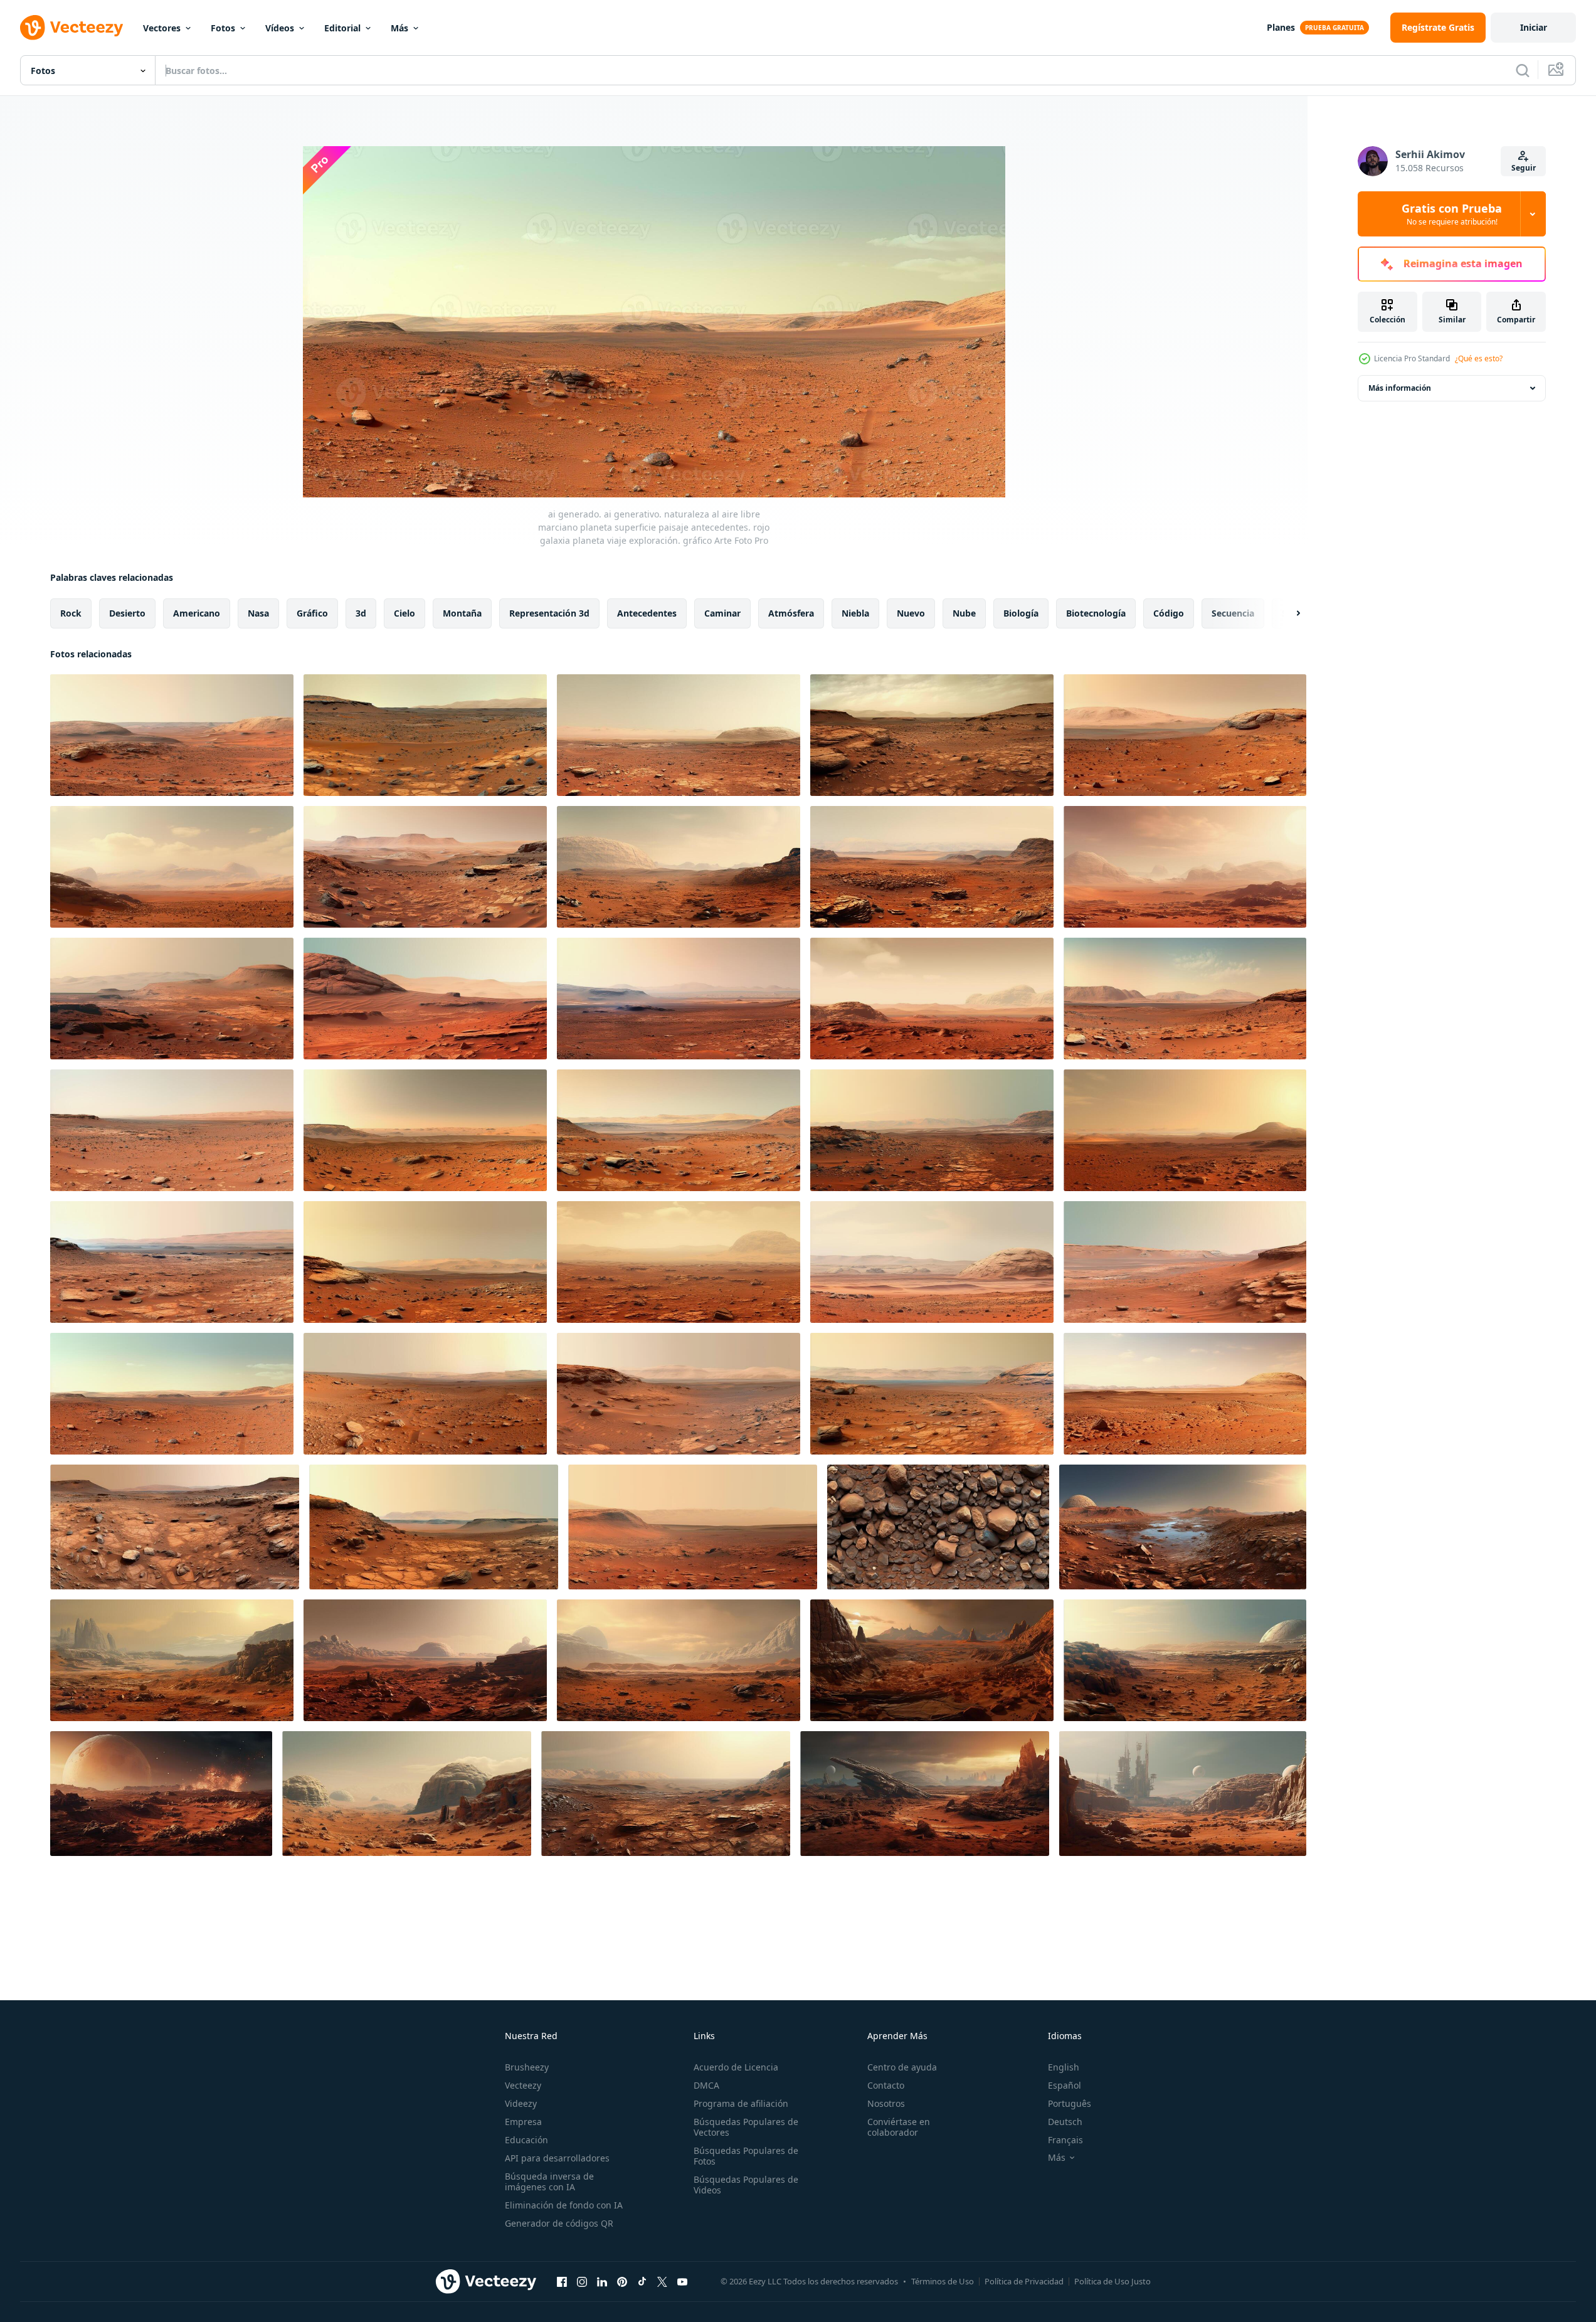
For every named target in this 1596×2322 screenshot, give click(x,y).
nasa (258, 613)
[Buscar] (1523, 70)
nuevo (911, 613)
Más (399, 28)
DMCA (706, 2085)
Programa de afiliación (741, 2103)
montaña (462, 613)
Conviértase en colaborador (899, 2127)
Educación (526, 2140)
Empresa (523, 2122)
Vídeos (280, 28)
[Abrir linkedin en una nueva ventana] (602, 2281)
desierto (127, 613)
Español (1065, 2085)
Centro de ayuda (902, 2067)
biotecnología (1096, 613)
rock (71, 613)
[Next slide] (1287, 613)
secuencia (1233, 613)
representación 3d (549, 613)
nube (964, 613)
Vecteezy (523, 2085)
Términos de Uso (943, 2281)
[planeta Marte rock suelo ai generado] (938, 1527)
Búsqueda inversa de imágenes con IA (549, 2182)
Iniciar (1534, 27)
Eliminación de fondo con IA (564, 2205)
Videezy (521, 2103)
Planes (1281, 27)
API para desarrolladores (557, 2158)
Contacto (886, 2085)
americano (197, 613)
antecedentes (647, 613)
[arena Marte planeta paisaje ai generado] (161, 1794)
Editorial (342, 28)
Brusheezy (527, 2067)
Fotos (223, 28)
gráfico (312, 613)
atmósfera (791, 613)
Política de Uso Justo (1112, 2281)
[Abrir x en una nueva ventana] (662, 2281)
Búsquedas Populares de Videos (746, 2185)
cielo (404, 613)
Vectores (162, 28)
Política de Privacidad (1024, 2281)
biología (1021, 613)
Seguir (1524, 168)
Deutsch (1065, 2122)
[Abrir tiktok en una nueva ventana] (642, 2281)
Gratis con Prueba (1452, 214)
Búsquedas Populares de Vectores (746, 2127)
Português (1070, 2103)
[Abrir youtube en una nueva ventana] (682, 2281)
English (1064, 2067)
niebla (855, 613)
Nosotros (886, 2103)
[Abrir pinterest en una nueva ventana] (622, 2281)
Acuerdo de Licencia (736, 2067)
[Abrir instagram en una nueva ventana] (582, 2281)
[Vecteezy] (71, 28)
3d (361, 613)
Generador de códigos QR (559, 2223)
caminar (722, 613)
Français (1065, 2140)
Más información (1400, 388)
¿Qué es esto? (1479, 358)
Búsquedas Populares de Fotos (746, 2156)
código (1169, 613)
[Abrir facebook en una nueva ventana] (562, 2281)
